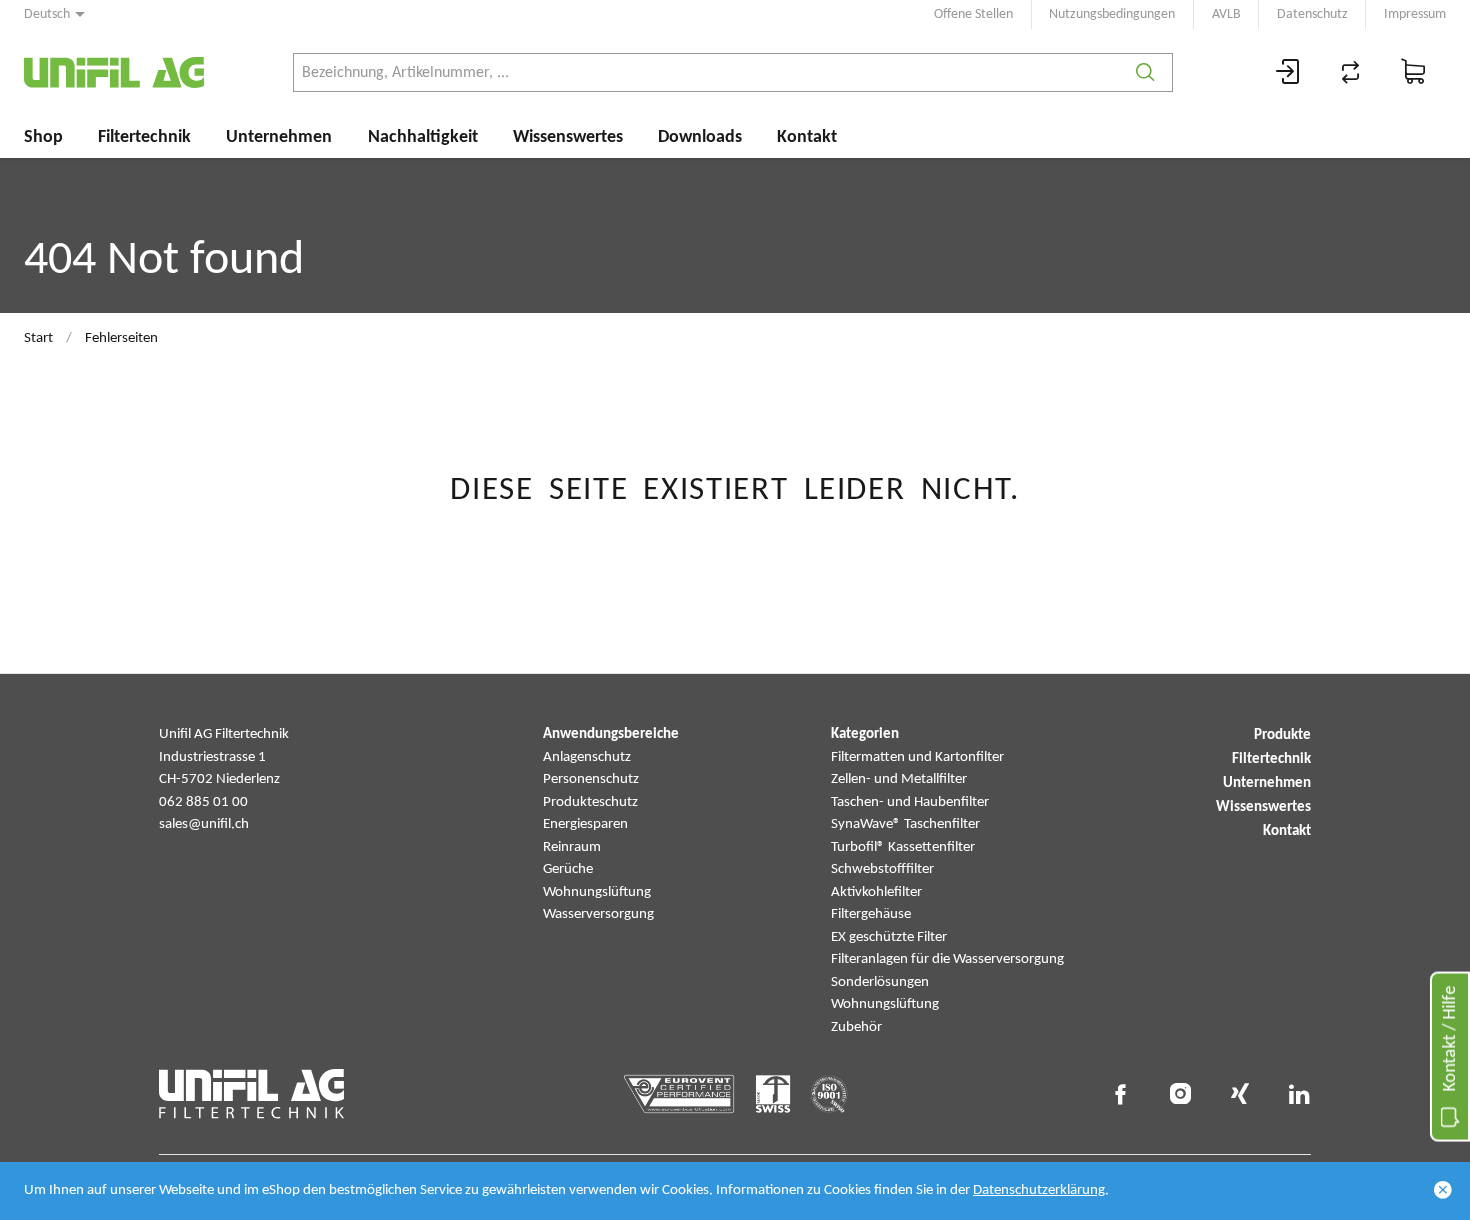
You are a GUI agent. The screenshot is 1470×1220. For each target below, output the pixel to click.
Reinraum (572, 847)
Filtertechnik (144, 137)
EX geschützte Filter (889, 937)
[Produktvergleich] (1351, 72)
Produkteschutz (590, 802)
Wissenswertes (568, 137)
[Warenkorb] (1414, 72)
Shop (43, 137)
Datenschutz (1312, 14)
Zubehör (856, 1027)
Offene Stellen (973, 14)
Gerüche (568, 869)
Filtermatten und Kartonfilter (917, 757)
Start (38, 338)
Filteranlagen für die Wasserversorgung (947, 959)
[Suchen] (1145, 72)
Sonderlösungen (880, 982)
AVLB (1226, 14)
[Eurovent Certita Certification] (679, 1094)
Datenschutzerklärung (1039, 1190)
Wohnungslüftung (597, 892)
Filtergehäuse (871, 914)
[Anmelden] (1288, 72)
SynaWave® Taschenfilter (905, 824)
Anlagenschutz (587, 757)
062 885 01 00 (203, 802)
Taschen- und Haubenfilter (910, 802)
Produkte (1282, 735)
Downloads (700, 137)
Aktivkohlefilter (876, 892)
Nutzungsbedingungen (1112, 14)
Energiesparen (585, 824)
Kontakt (807, 137)
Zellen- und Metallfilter (899, 779)
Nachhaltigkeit (423, 137)
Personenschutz (591, 779)
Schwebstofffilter (882, 869)
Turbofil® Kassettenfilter (903, 847)
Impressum (1415, 14)
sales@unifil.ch (204, 824)
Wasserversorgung (598, 914)
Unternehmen (279, 137)
